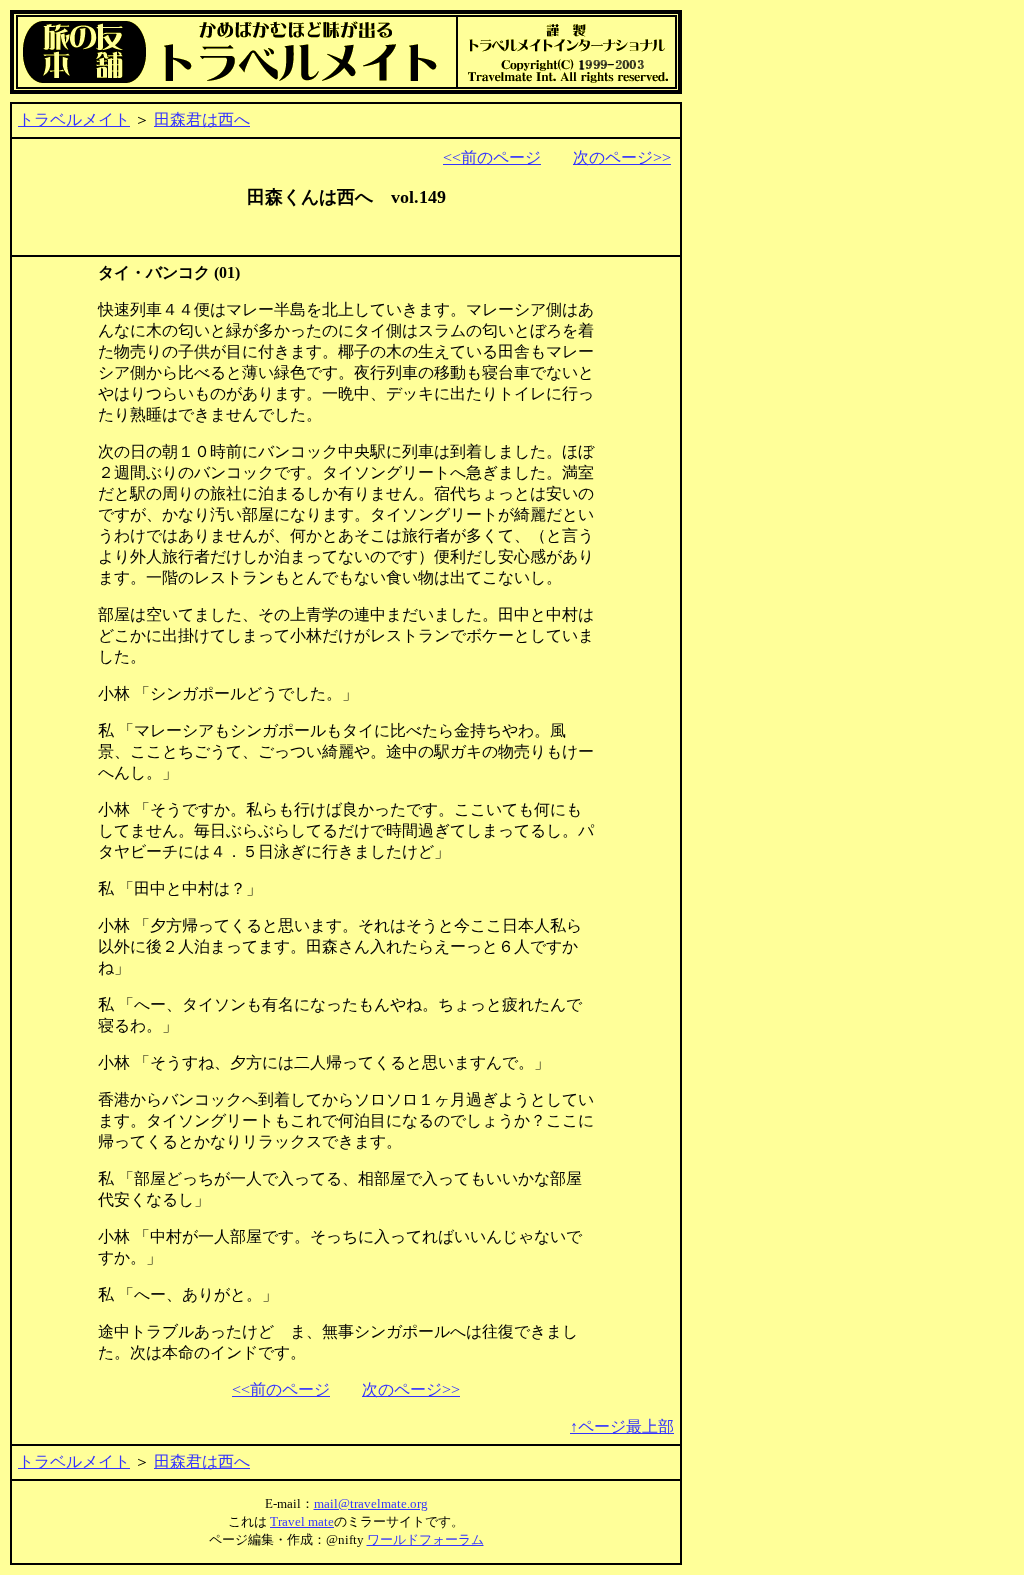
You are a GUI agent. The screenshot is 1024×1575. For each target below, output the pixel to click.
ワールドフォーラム (425, 1539)
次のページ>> (622, 157)
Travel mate (302, 1521)
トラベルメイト (74, 119)
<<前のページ (492, 157)
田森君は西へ (202, 119)
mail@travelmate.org (371, 1503)
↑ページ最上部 (622, 1426)
